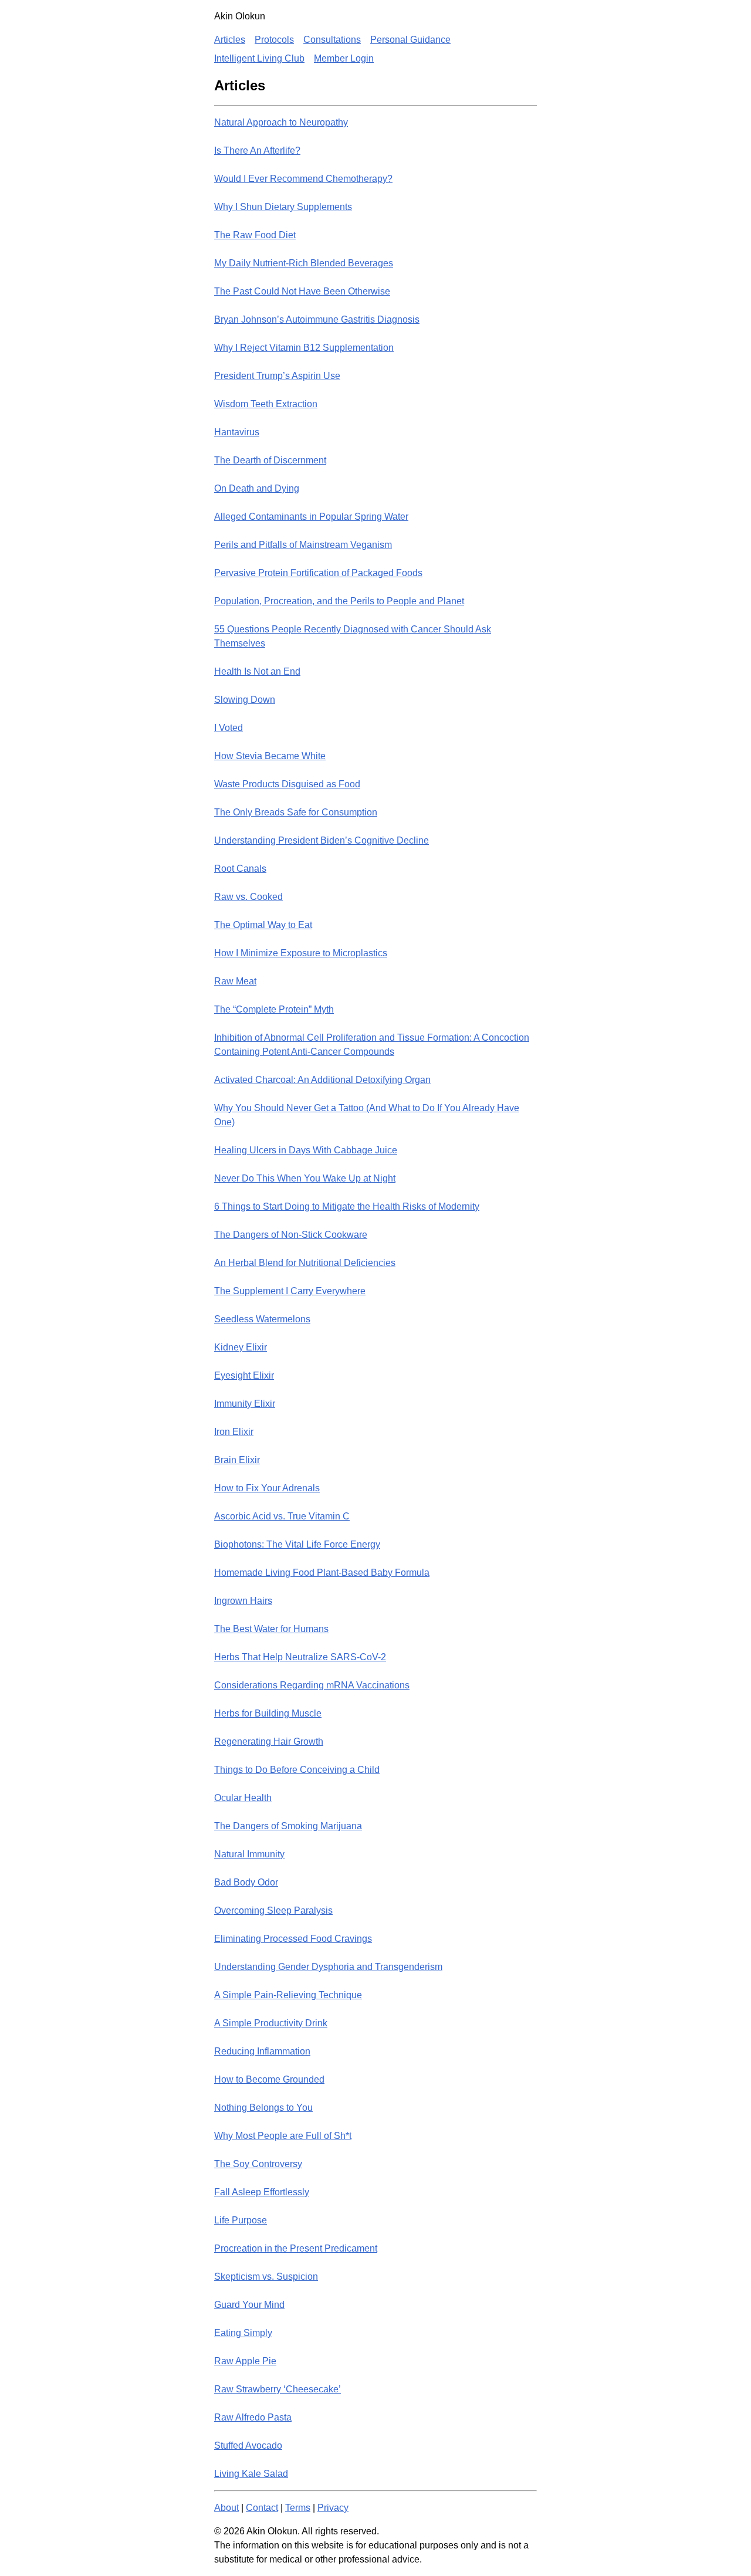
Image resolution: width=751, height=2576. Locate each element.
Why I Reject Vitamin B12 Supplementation (304, 348)
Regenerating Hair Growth (269, 1741)
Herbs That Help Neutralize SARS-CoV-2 (300, 1657)
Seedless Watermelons (262, 1319)
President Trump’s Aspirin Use (277, 376)
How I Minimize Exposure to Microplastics (301, 953)
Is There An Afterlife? (257, 150)
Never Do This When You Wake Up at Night (305, 1178)
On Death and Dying (257, 488)
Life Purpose (241, 2220)
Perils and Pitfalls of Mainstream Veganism (303, 545)
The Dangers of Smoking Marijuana (288, 1826)
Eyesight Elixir (244, 1375)
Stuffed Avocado (248, 2445)
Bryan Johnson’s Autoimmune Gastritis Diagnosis (317, 319)
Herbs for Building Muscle (268, 1713)
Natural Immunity (249, 1854)
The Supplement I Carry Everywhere (290, 1291)
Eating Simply (243, 2333)
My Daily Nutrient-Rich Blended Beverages (304, 263)
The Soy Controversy (258, 2164)
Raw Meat (235, 981)
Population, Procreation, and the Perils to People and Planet (339, 601)
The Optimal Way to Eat (263, 925)
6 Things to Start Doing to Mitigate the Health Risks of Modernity (347, 1206)
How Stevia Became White (270, 756)
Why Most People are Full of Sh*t (283, 2136)
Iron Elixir (234, 1432)
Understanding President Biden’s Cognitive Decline (322, 840)
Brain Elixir (237, 1460)
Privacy (333, 2508)
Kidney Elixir (241, 1347)
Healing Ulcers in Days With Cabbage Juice (306, 1150)
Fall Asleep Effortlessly (262, 2192)
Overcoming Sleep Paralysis (273, 1910)
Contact (262, 2508)
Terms (298, 2508)
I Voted (229, 728)
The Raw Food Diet (255, 235)
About (226, 2508)
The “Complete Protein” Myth (274, 1009)
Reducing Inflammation (262, 2051)
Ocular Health (243, 1798)
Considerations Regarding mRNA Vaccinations (312, 1685)
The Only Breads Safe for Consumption (296, 812)
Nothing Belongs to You (263, 2108)
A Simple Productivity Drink (271, 2023)
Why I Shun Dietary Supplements (283, 207)
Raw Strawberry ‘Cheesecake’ (278, 2389)
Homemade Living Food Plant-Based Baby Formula (322, 1573)
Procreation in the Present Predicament (296, 2248)
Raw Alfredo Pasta (253, 2417)
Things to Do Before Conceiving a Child (297, 1770)
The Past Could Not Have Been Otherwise (302, 291)
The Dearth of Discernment (270, 460)
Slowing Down (245, 700)
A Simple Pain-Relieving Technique (288, 1995)
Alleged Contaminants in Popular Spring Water (311, 517)
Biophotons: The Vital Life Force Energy (297, 1544)
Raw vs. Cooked (248, 897)
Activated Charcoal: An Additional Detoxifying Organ (322, 1080)
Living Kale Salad (251, 2474)
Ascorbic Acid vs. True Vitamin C (282, 1516)
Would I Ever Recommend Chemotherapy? (303, 179)
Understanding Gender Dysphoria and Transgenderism (328, 1967)
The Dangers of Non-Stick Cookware (291, 1235)
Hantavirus (237, 432)
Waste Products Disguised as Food (287, 784)
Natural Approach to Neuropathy (281, 122)
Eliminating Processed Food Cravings (293, 1939)
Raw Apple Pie (245, 2361)
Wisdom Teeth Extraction (266, 404)
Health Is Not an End (257, 671)
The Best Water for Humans (271, 1629)
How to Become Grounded (269, 2079)
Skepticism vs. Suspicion (266, 2277)
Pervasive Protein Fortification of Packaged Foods (318, 573)
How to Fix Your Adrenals (267, 1488)
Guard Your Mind (249, 2305)
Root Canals (240, 869)
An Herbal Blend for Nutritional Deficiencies (305, 1263)
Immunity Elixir (245, 1404)
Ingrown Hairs (243, 1601)
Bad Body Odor (246, 1882)
